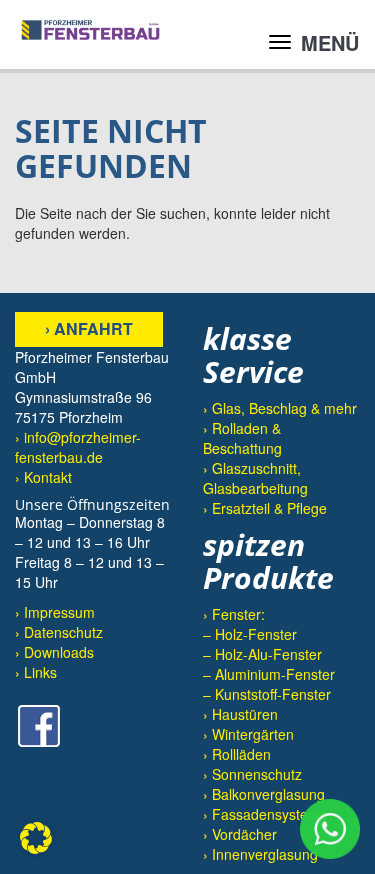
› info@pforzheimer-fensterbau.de (78, 447)
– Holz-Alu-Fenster (262, 654)
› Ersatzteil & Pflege (265, 508)
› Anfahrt (89, 328)
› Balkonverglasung (264, 794)
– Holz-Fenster (250, 634)
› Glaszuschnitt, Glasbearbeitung (255, 478)
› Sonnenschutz (252, 774)
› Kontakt (43, 477)
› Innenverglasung (260, 854)
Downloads (59, 652)
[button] (36, 838)
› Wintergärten (248, 734)
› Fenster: (234, 614)
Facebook (39, 726)
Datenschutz (63, 632)
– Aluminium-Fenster (269, 674)
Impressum (59, 612)
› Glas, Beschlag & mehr (280, 408)
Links (40, 672)
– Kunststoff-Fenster (267, 694)
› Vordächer (240, 834)
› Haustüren (240, 714)
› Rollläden (237, 754)
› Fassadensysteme (265, 814)
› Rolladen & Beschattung (242, 438)
